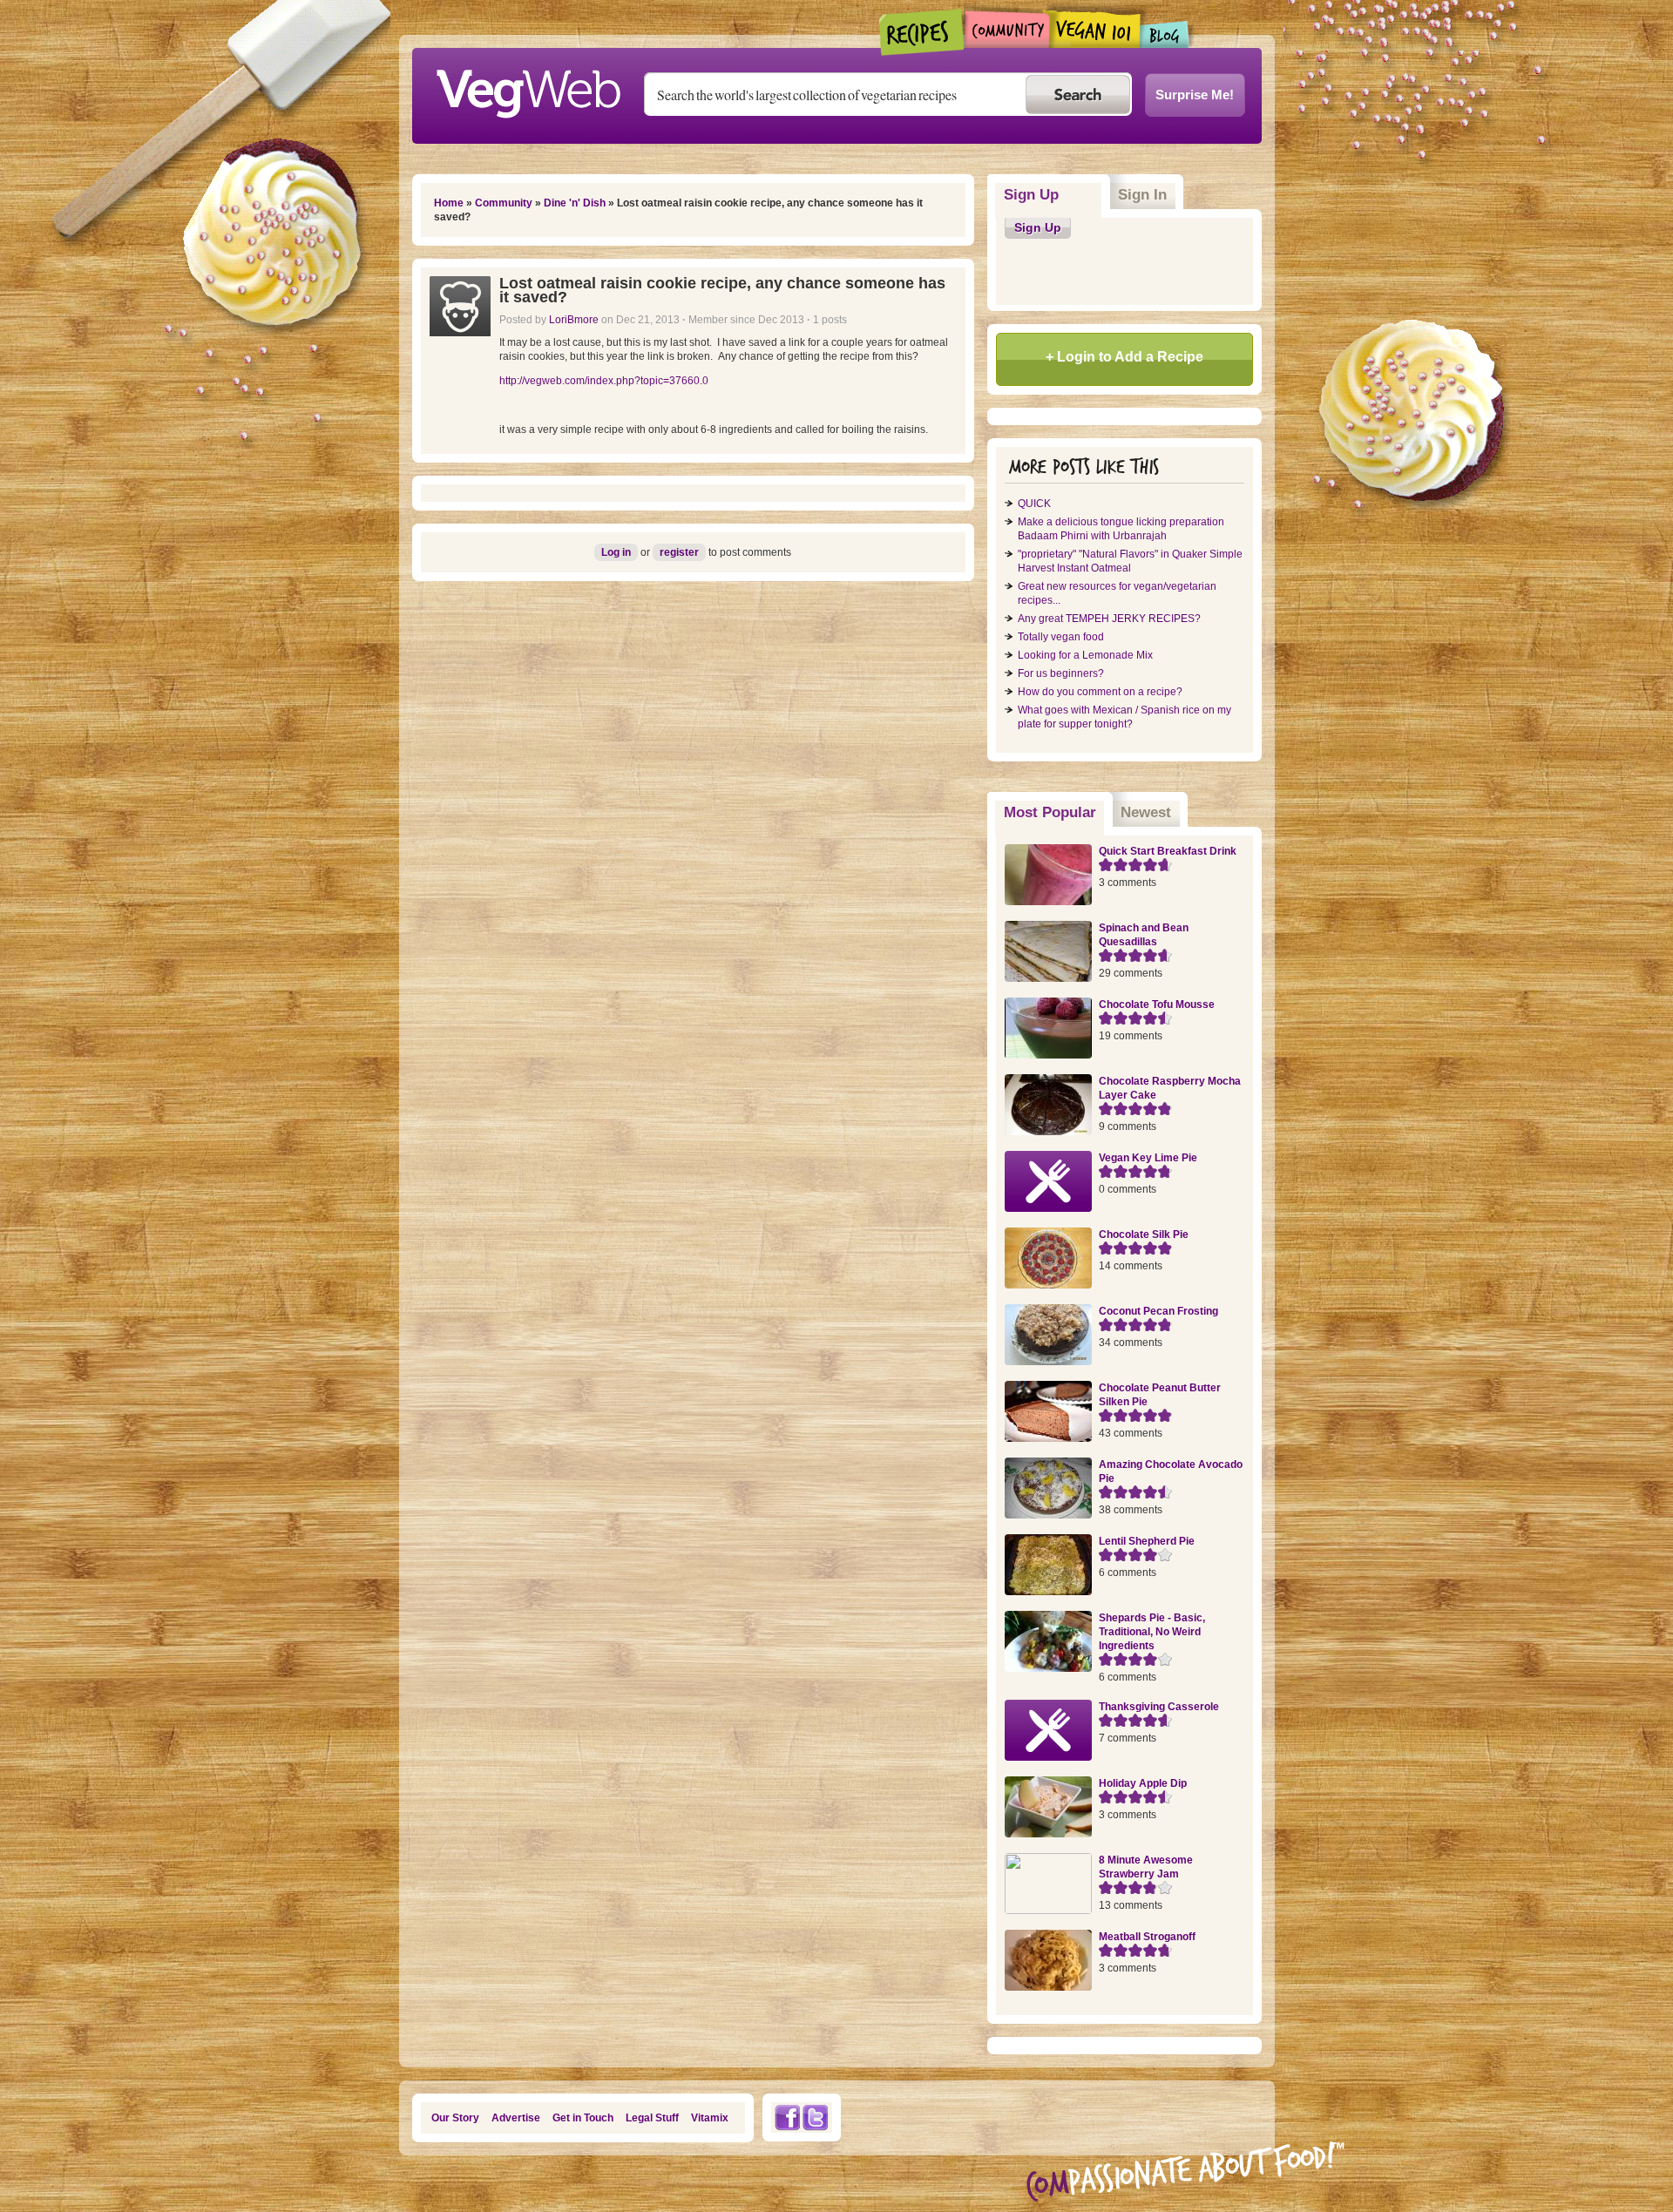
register (679, 552)
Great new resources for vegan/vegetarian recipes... (1117, 593)
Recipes (922, 32)
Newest (1146, 812)
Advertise (516, 2118)
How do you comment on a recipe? (1100, 692)
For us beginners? (1061, 673)
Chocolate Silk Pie (1144, 1235)
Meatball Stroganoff (1147, 1937)
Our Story (455, 2118)
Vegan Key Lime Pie (1148, 1158)
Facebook (787, 2117)
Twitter (816, 2117)
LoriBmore (574, 320)
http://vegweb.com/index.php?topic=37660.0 (604, 381)
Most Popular (1054, 812)
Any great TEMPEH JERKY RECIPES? (1109, 619)
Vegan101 (1095, 29)
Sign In (1142, 195)
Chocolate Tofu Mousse (1157, 1005)
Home (449, 203)
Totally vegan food (1061, 637)
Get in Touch (583, 2118)
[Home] (528, 89)
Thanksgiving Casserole (1159, 1707)
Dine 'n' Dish (575, 203)
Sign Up (1031, 195)
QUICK (1034, 504)
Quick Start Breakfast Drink (1168, 851)
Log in (616, 552)
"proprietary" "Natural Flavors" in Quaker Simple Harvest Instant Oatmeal (1130, 561)
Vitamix (710, 2118)
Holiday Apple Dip (1143, 1783)
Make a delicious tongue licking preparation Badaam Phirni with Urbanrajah (1121, 529)
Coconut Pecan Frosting (1158, 1311)
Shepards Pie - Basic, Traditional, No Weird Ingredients (1152, 1632)
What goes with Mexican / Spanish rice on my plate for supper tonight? (1124, 717)
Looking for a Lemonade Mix (1085, 655)
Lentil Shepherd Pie (1147, 1541)
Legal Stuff (652, 2118)
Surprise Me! (1195, 95)
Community (1007, 29)
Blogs (1165, 34)
